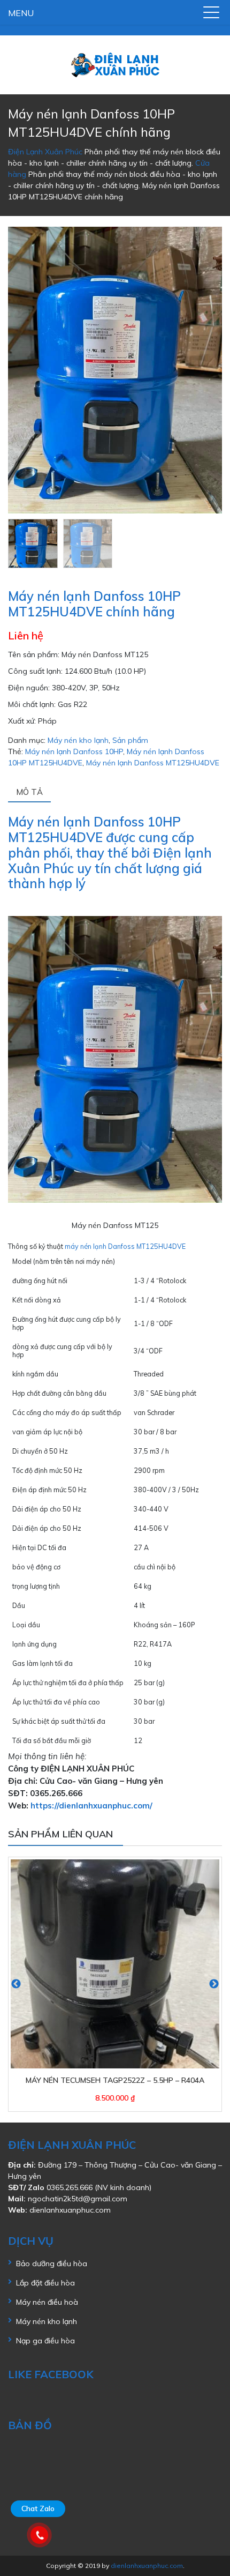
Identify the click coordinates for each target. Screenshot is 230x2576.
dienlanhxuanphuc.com (70, 2210)
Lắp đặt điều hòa (45, 2283)
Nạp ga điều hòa (45, 2341)
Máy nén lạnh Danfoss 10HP (74, 751)
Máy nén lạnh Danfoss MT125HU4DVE (153, 763)
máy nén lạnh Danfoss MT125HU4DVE (125, 1246)
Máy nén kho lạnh (78, 740)
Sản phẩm (130, 740)
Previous (16, 1984)
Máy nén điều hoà (47, 2302)
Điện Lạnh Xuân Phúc (45, 152)
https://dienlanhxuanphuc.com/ (91, 1806)
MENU (21, 13)
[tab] (115, 793)
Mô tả (29, 792)
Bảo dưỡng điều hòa (52, 2264)
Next (214, 1984)
